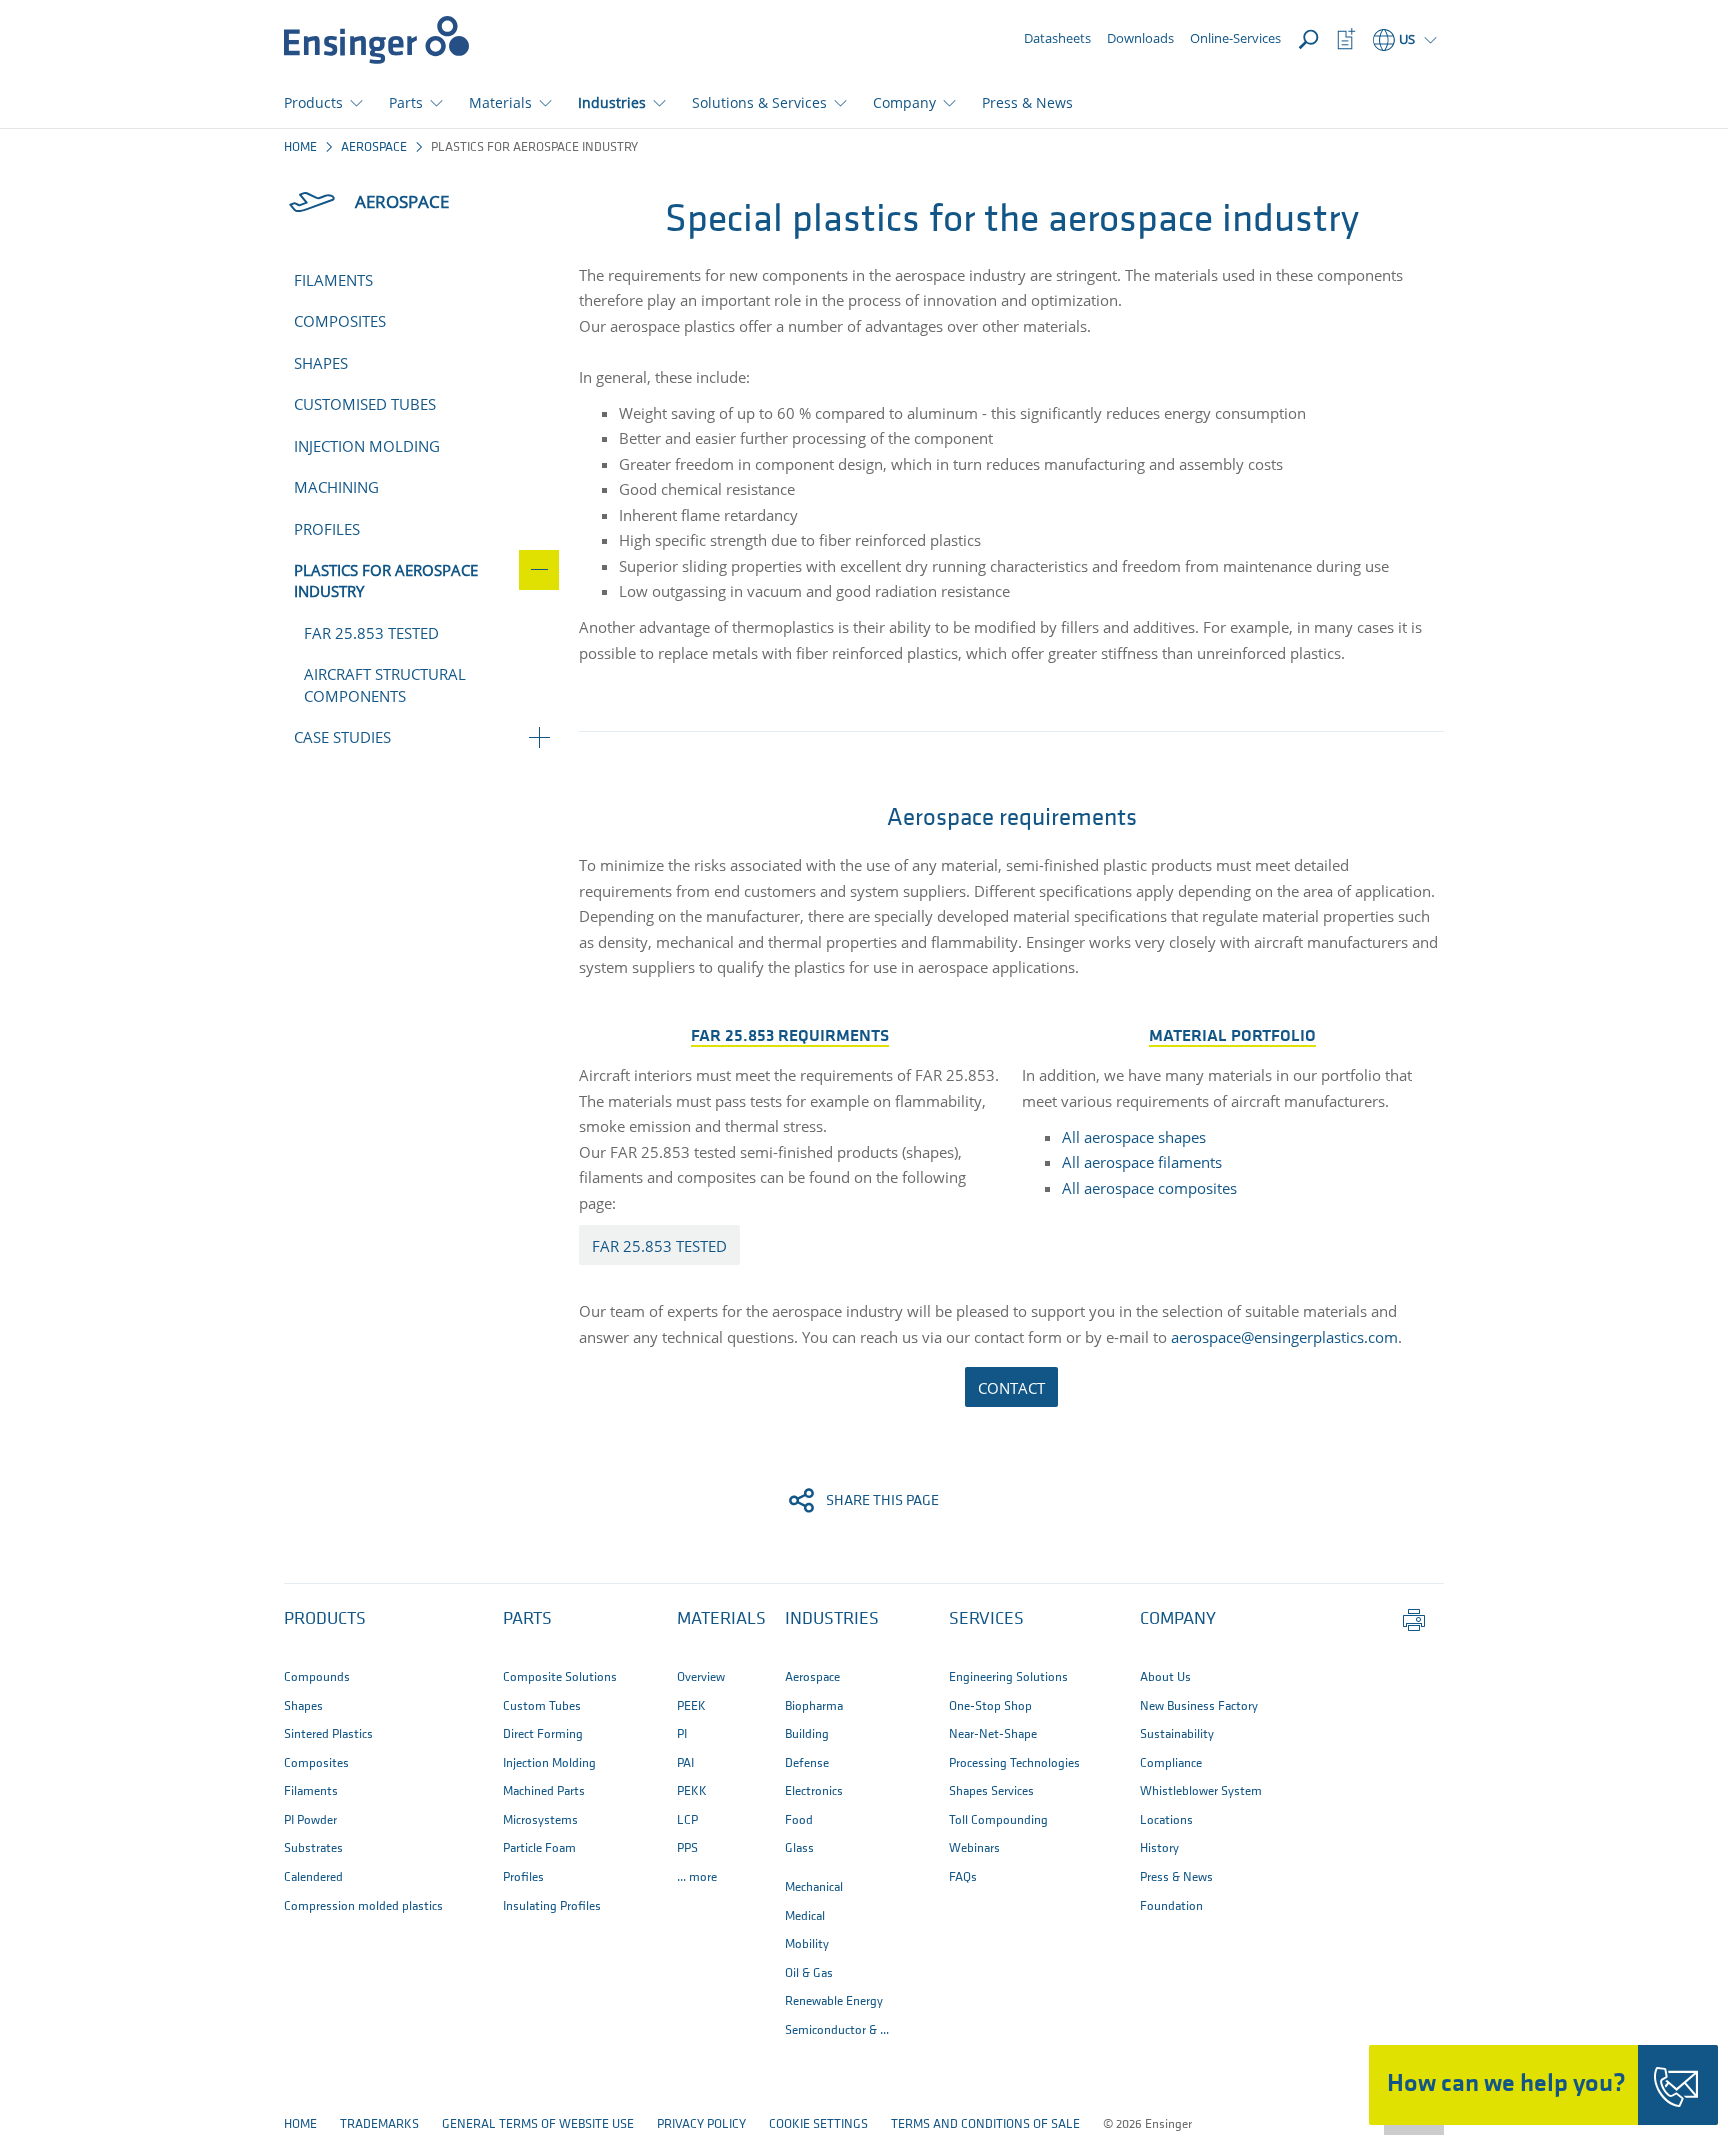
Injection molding (367, 446)
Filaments (333, 280)
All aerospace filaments (1142, 1162)
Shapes (321, 363)
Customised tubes (365, 404)
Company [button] (904, 102)
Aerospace (374, 147)
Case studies (342, 737)
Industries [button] (612, 102)
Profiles (327, 529)
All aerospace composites (1149, 1188)
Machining (336, 487)
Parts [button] (406, 102)
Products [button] (313, 102)
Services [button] (986, 1620)
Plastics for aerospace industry (386, 580)
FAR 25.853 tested (371, 633)
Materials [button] (500, 102)
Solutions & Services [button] (759, 102)
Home (300, 147)
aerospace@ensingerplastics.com (1284, 1337)
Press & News (1027, 102)
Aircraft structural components (385, 684)
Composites (340, 321)
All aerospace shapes (1134, 1137)
